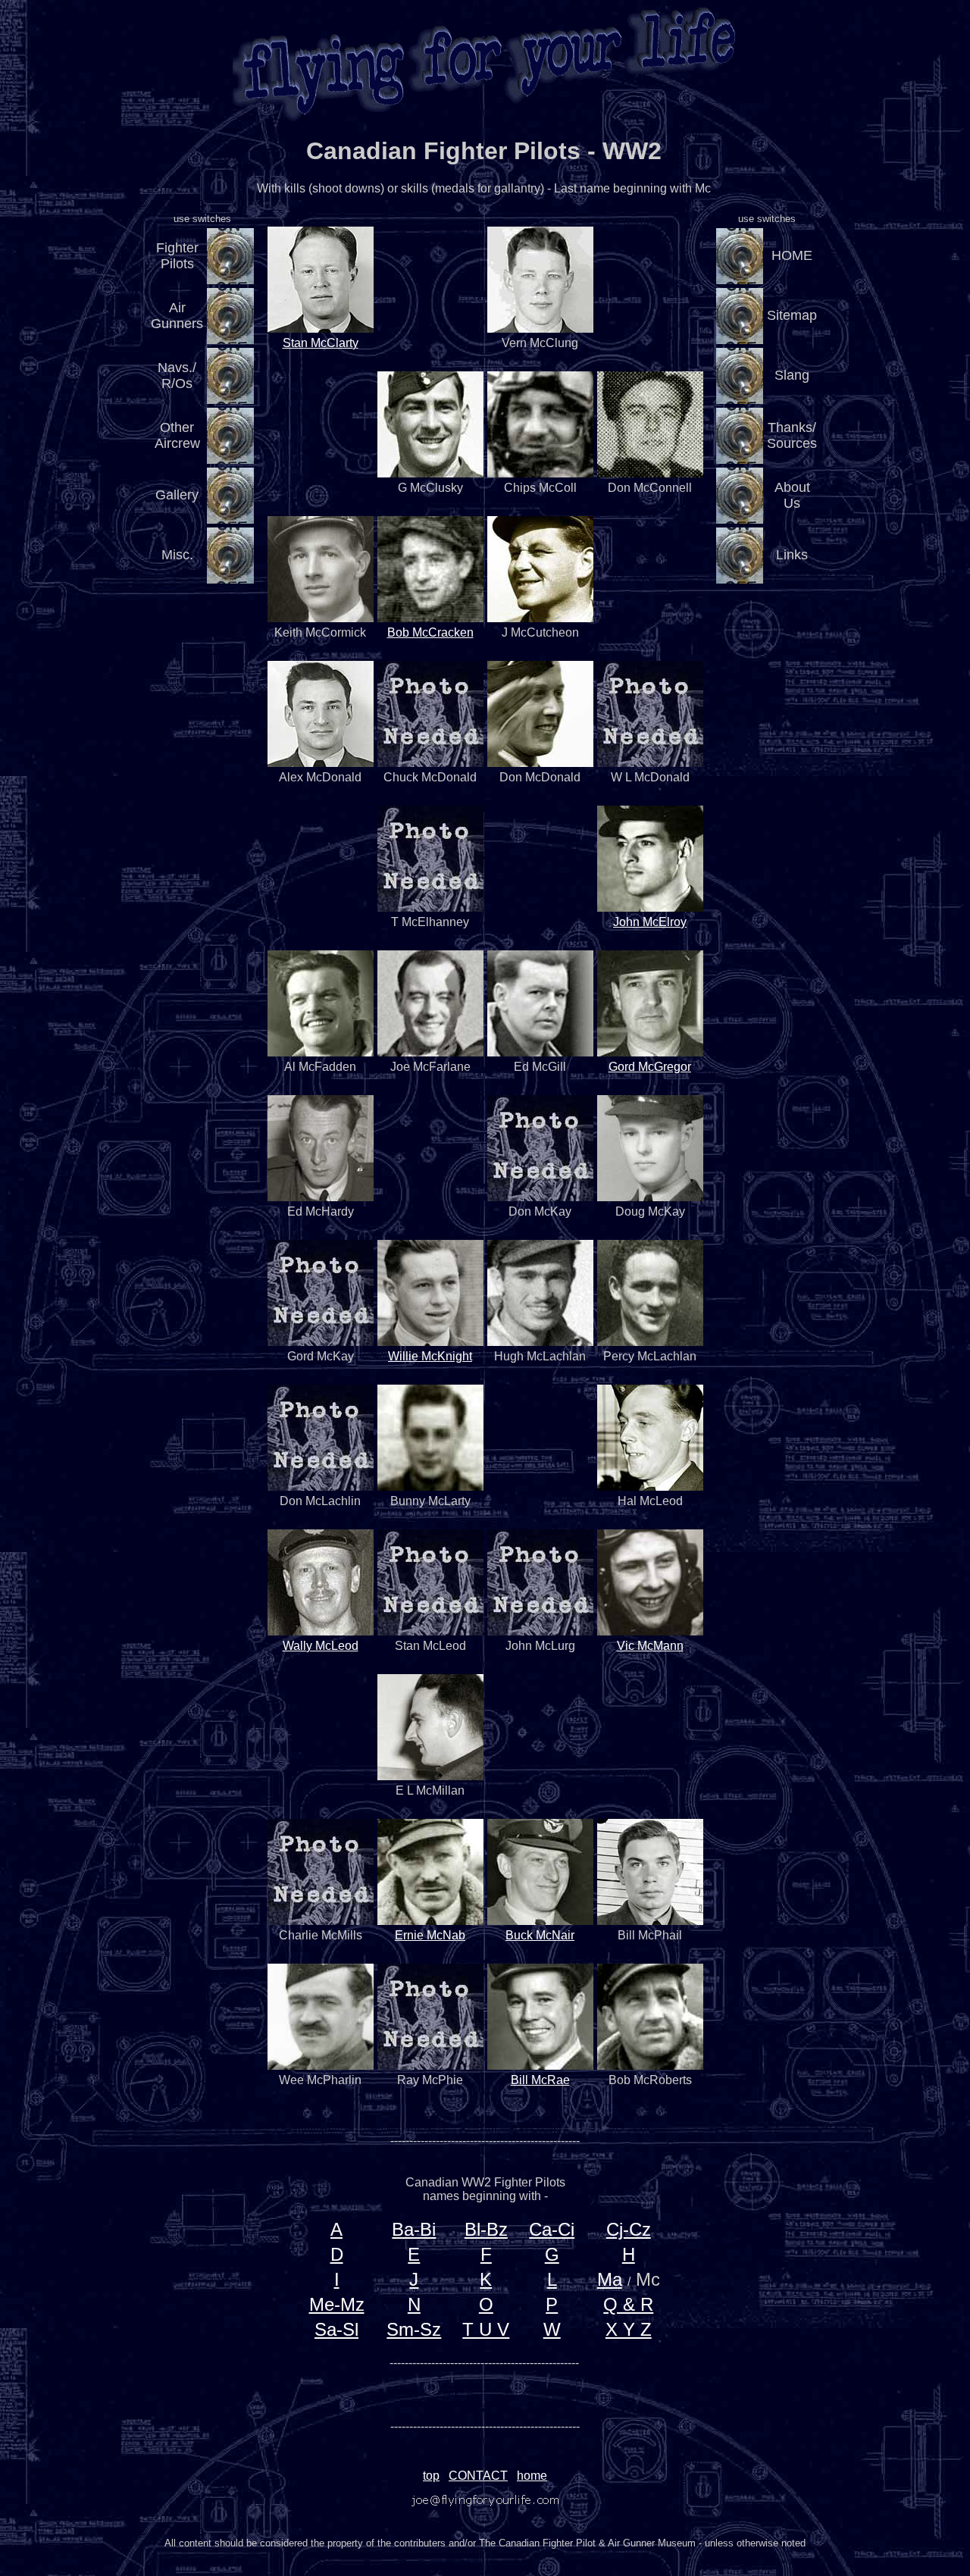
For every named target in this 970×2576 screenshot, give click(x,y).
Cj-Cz (629, 2229)
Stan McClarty (321, 343)
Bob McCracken (430, 632)
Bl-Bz (486, 2229)
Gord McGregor (650, 1067)
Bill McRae (540, 2080)
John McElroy (650, 922)
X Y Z (629, 2329)
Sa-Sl (336, 2329)
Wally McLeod (321, 1646)
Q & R (628, 2304)
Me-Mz (337, 2304)
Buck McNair (540, 1935)
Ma (610, 2279)
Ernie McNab (430, 1935)
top (431, 2476)
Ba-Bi (414, 2229)
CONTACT (478, 2476)
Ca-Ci (552, 2229)
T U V (486, 2329)
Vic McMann (650, 1646)
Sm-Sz (414, 2329)
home (532, 2476)
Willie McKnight (430, 1356)
